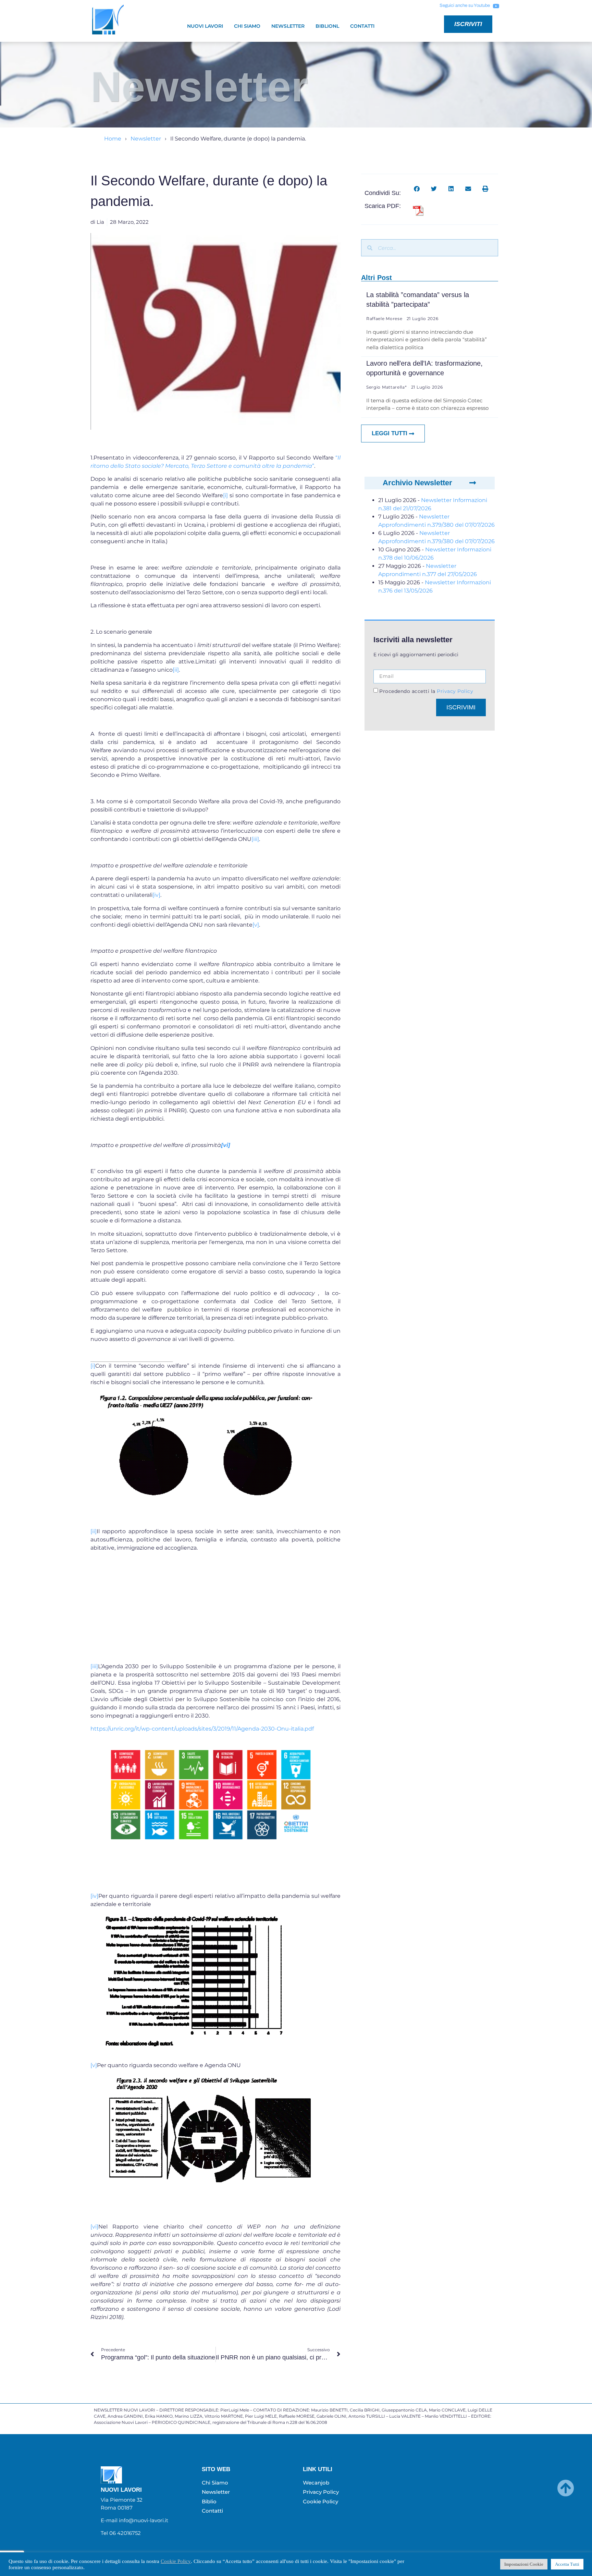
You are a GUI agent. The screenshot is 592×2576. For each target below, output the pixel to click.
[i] (225, 495)
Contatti (362, 26)
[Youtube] (496, 6)
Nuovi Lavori (205, 26)
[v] (256, 925)
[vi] (94, 2227)
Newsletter (288, 26)
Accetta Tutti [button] (567, 2564)
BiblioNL (327, 26)
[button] (417, 189)
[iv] (156, 895)
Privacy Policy (454, 691)
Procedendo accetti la (426, 691)
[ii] (176, 670)
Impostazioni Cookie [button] (524, 2564)
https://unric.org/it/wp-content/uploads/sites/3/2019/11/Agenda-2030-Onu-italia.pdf (202, 1729)
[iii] (255, 839)
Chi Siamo (247, 26)
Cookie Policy (176, 2561)
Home (113, 139)
